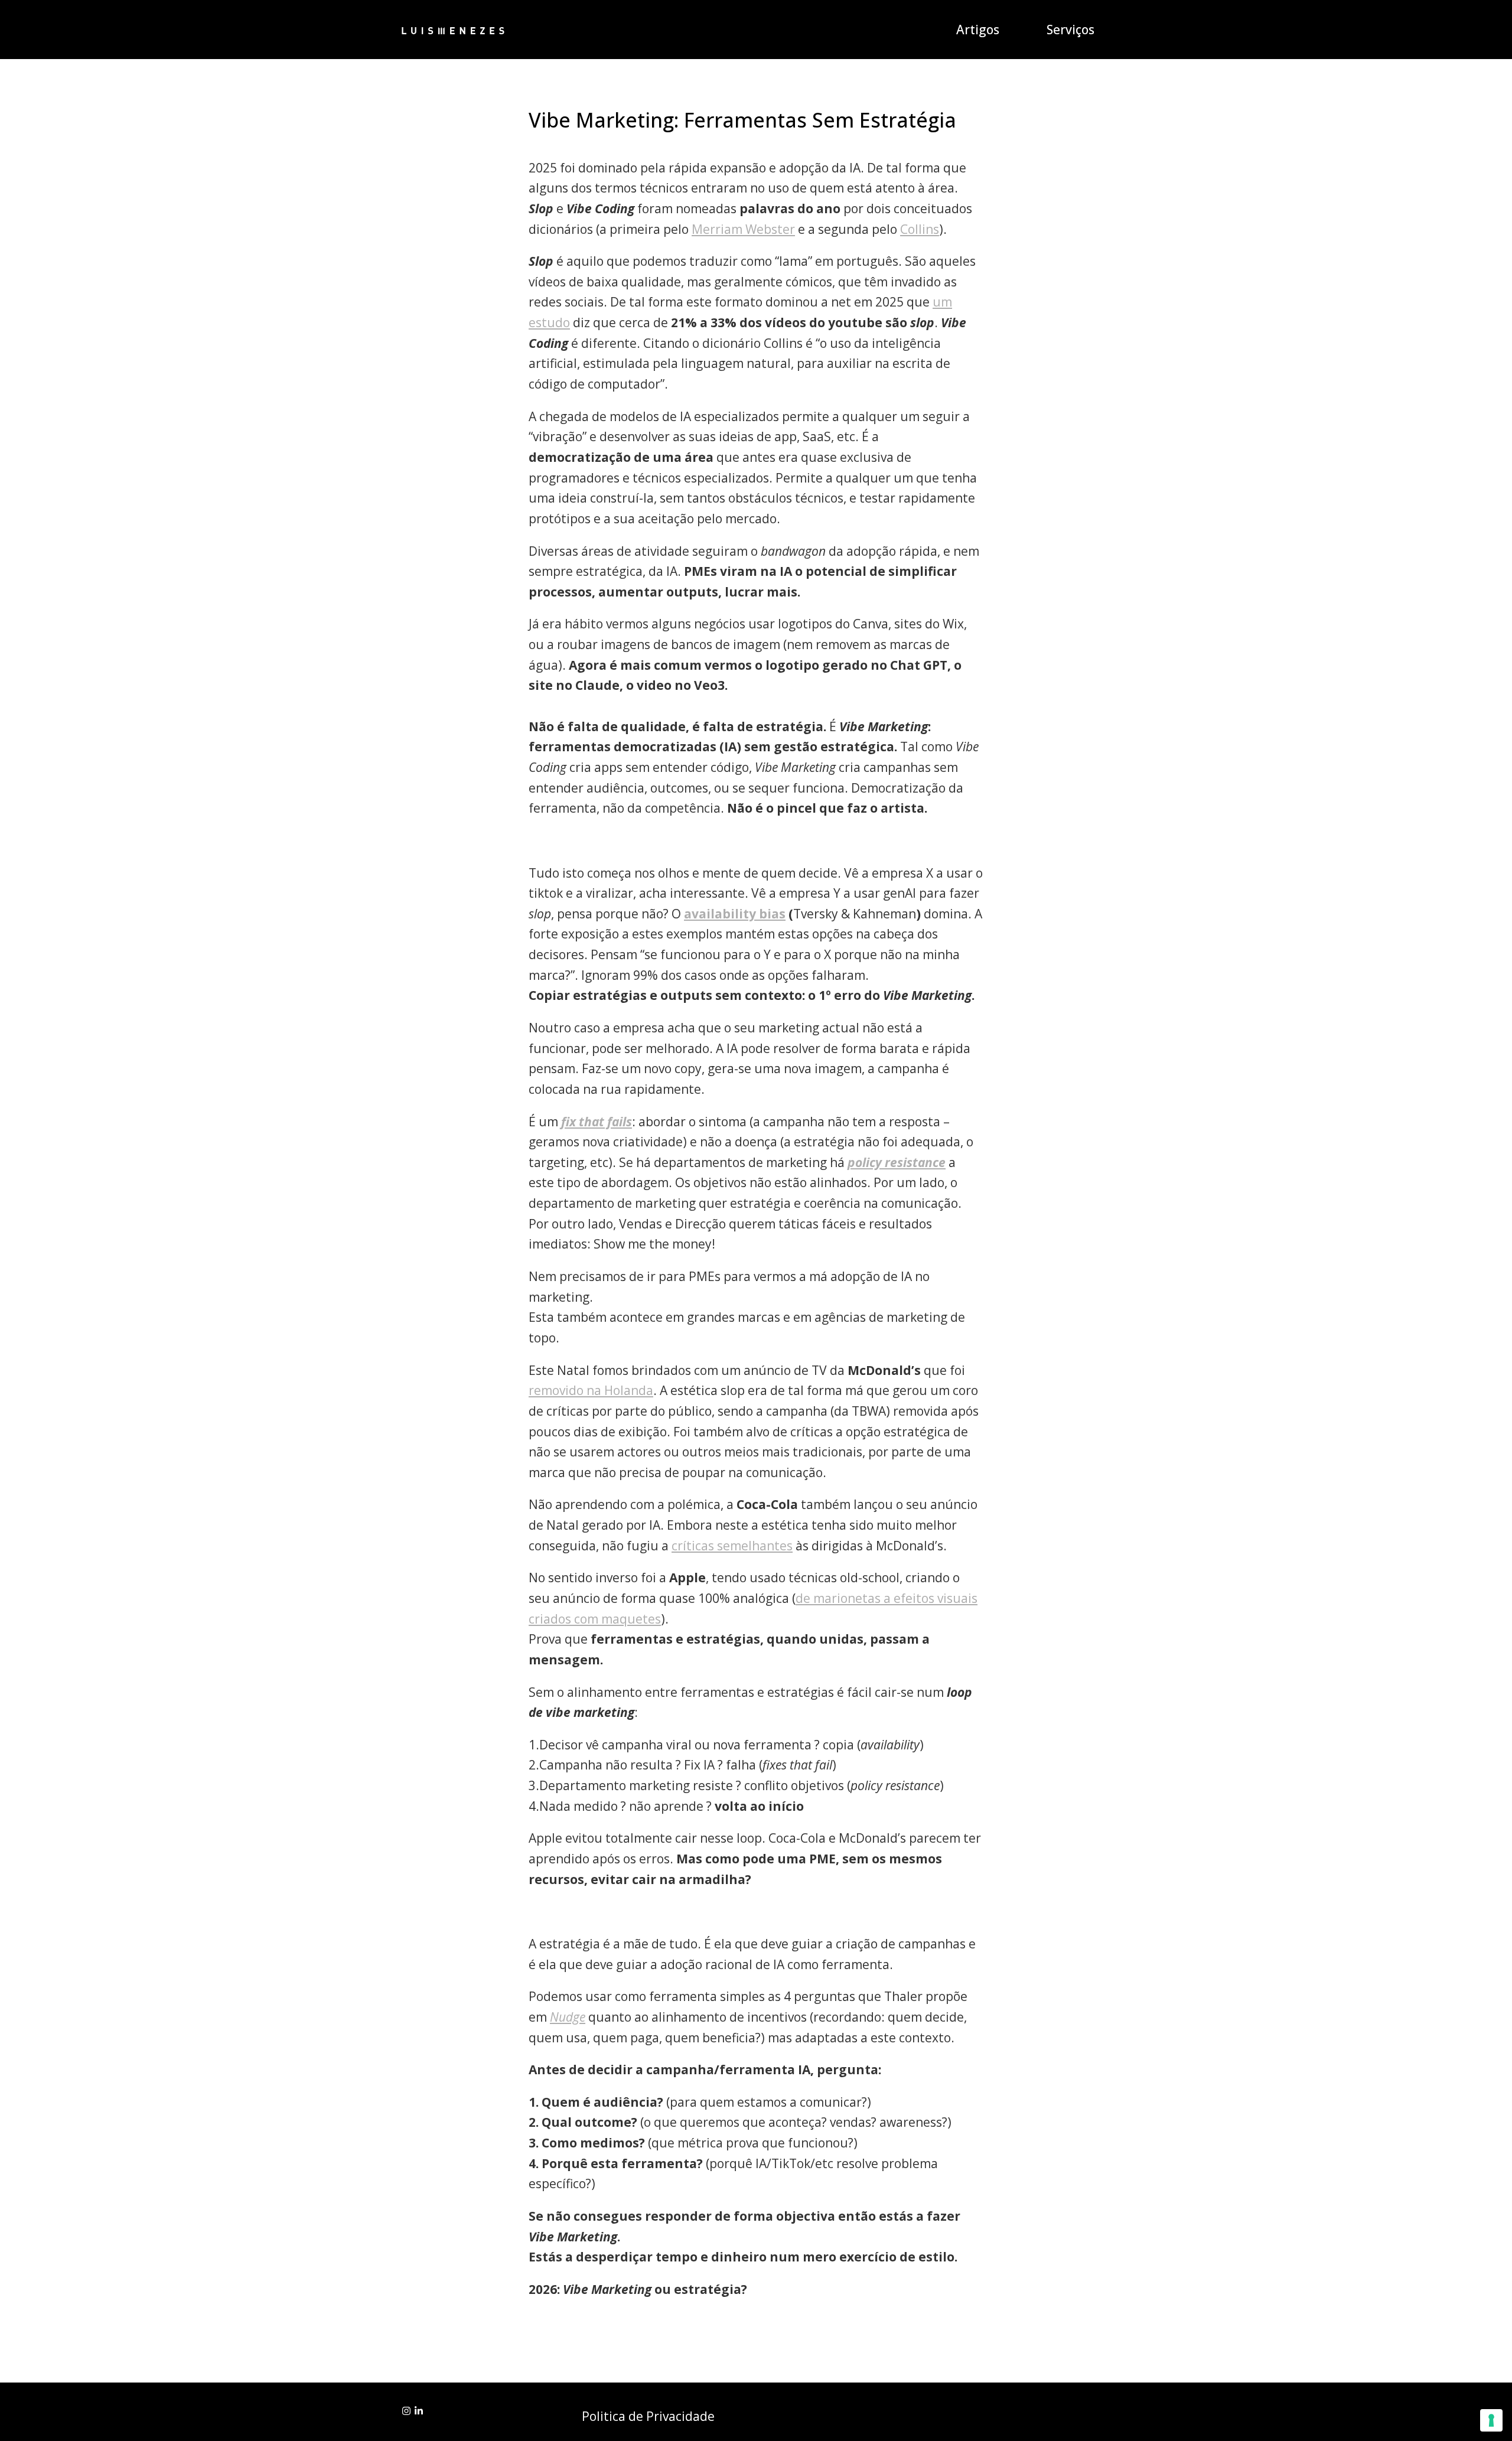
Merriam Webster (743, 229)
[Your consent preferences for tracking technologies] (1491, 2420)
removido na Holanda (591, 1390)
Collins (920, 229)
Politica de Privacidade (648, 2416)
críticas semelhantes (732, 1546)
